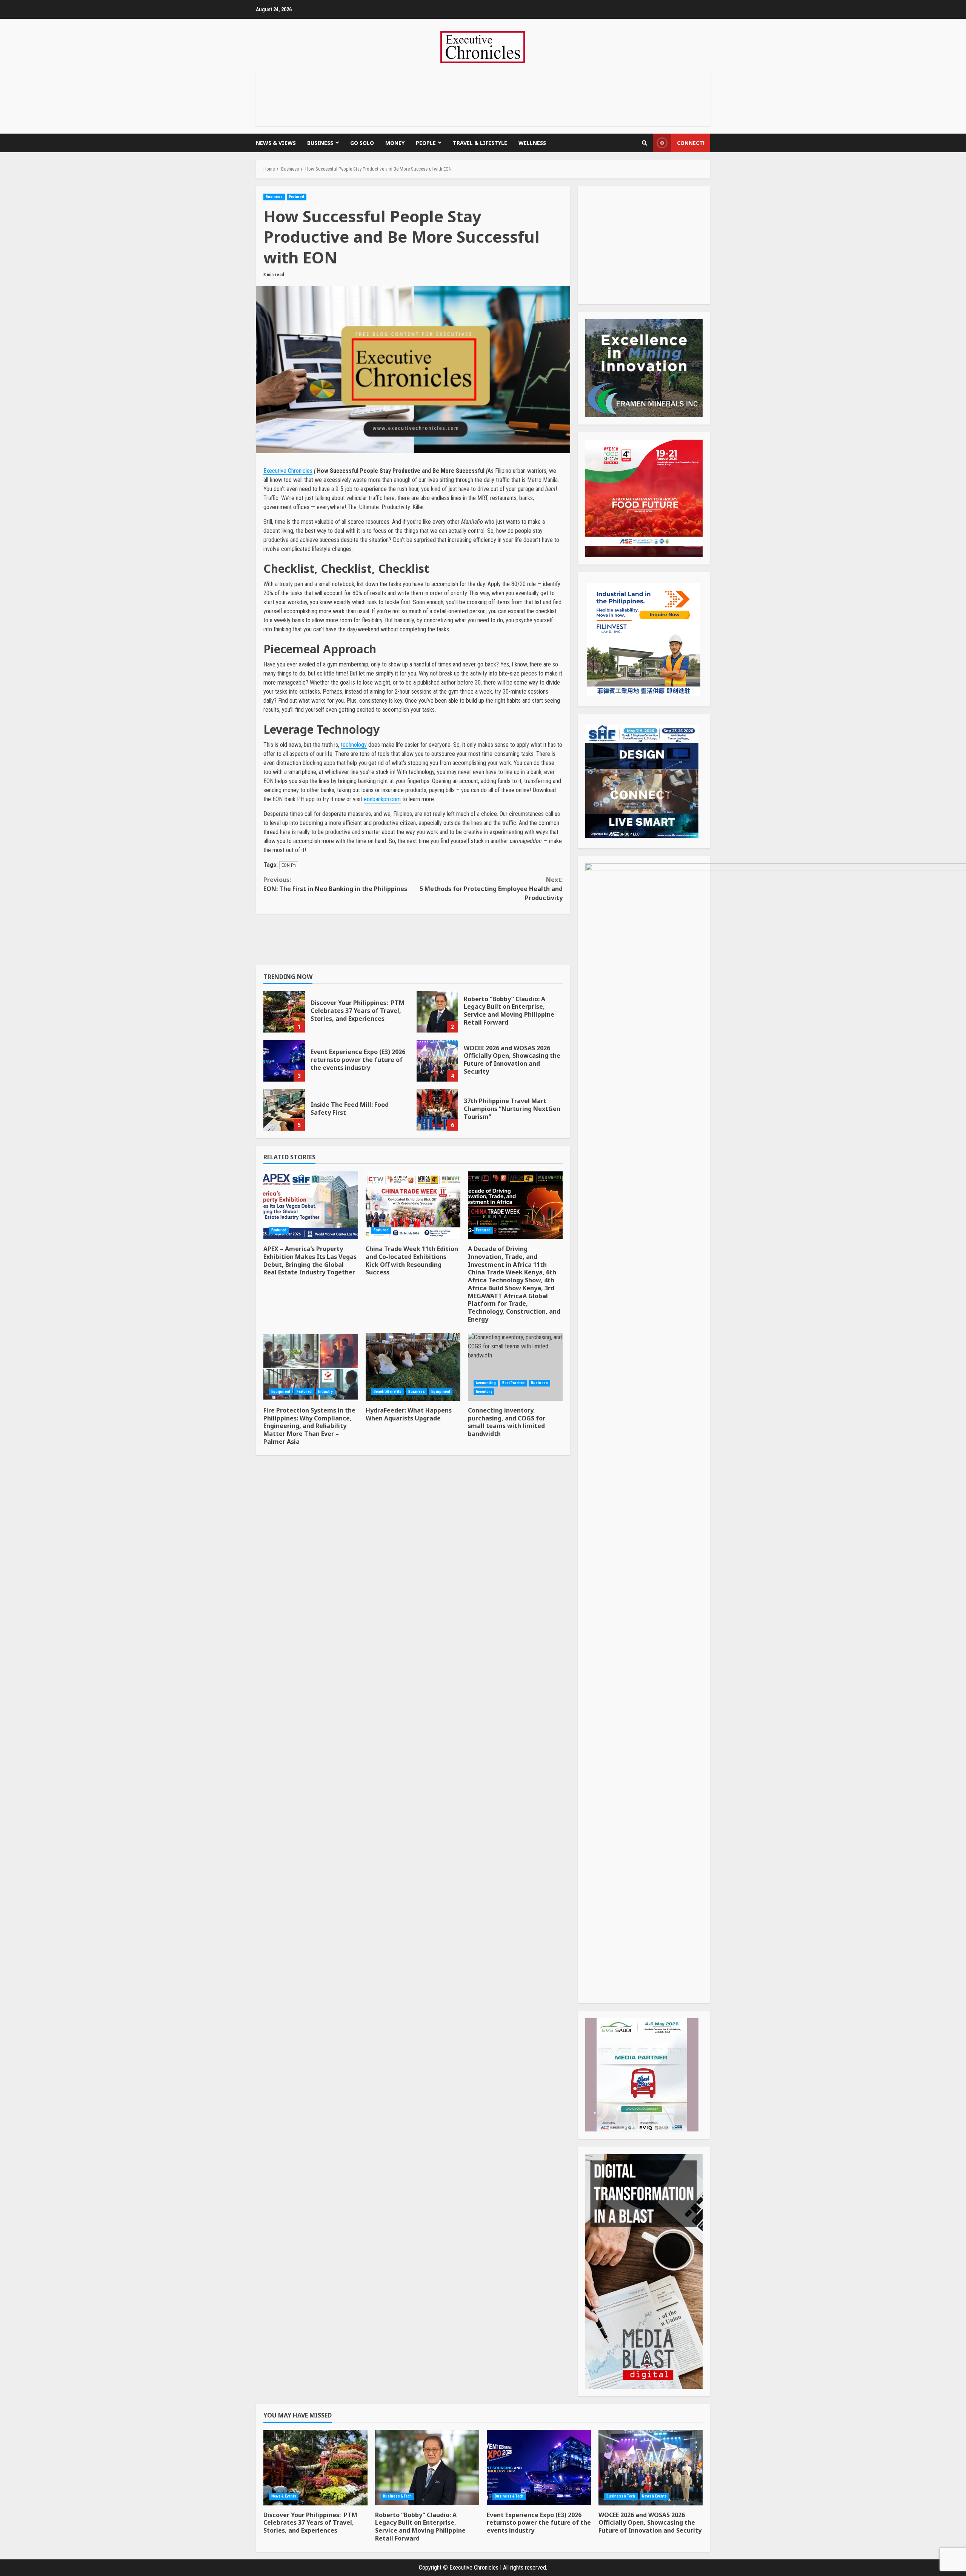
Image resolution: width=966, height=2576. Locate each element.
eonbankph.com (382, 799)
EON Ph (289, 865)
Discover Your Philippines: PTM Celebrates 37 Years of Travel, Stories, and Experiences (284, 1012)
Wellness (532, 143)
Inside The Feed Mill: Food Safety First (284, 1110)
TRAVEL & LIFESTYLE (480, 143)
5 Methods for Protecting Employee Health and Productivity (491, 889)
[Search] (645, 143)
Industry (325, 1392)
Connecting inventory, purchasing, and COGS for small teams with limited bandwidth (515, 1367)
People (426, 143)
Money (395, 143)
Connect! (691, 143)
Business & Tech (398, 2496)
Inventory (484, 1392)
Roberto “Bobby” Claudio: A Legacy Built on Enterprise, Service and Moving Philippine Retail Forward (437, 1012)
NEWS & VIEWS (276, 143)
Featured (297, 197)
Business (320, 143)
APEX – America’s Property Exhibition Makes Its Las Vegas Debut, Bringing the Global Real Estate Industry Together (311, 1205)
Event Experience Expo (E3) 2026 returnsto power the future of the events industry (284, 1061)
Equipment (281, 1392)
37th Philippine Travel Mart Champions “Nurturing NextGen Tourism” (437, 1110)
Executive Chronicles (288, 471)
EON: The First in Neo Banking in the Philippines (335, 884)
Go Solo (362, 143)
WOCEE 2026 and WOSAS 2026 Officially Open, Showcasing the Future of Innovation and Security (437, 1061)
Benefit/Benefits (388, 1392)
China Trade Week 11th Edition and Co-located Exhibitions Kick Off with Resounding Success (413, 1205)
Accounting (486, 1383)
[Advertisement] (483, 96)
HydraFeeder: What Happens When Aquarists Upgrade (413, 1367)
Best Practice (513, 1383)
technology (354, 745)
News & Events (284, 2496)
